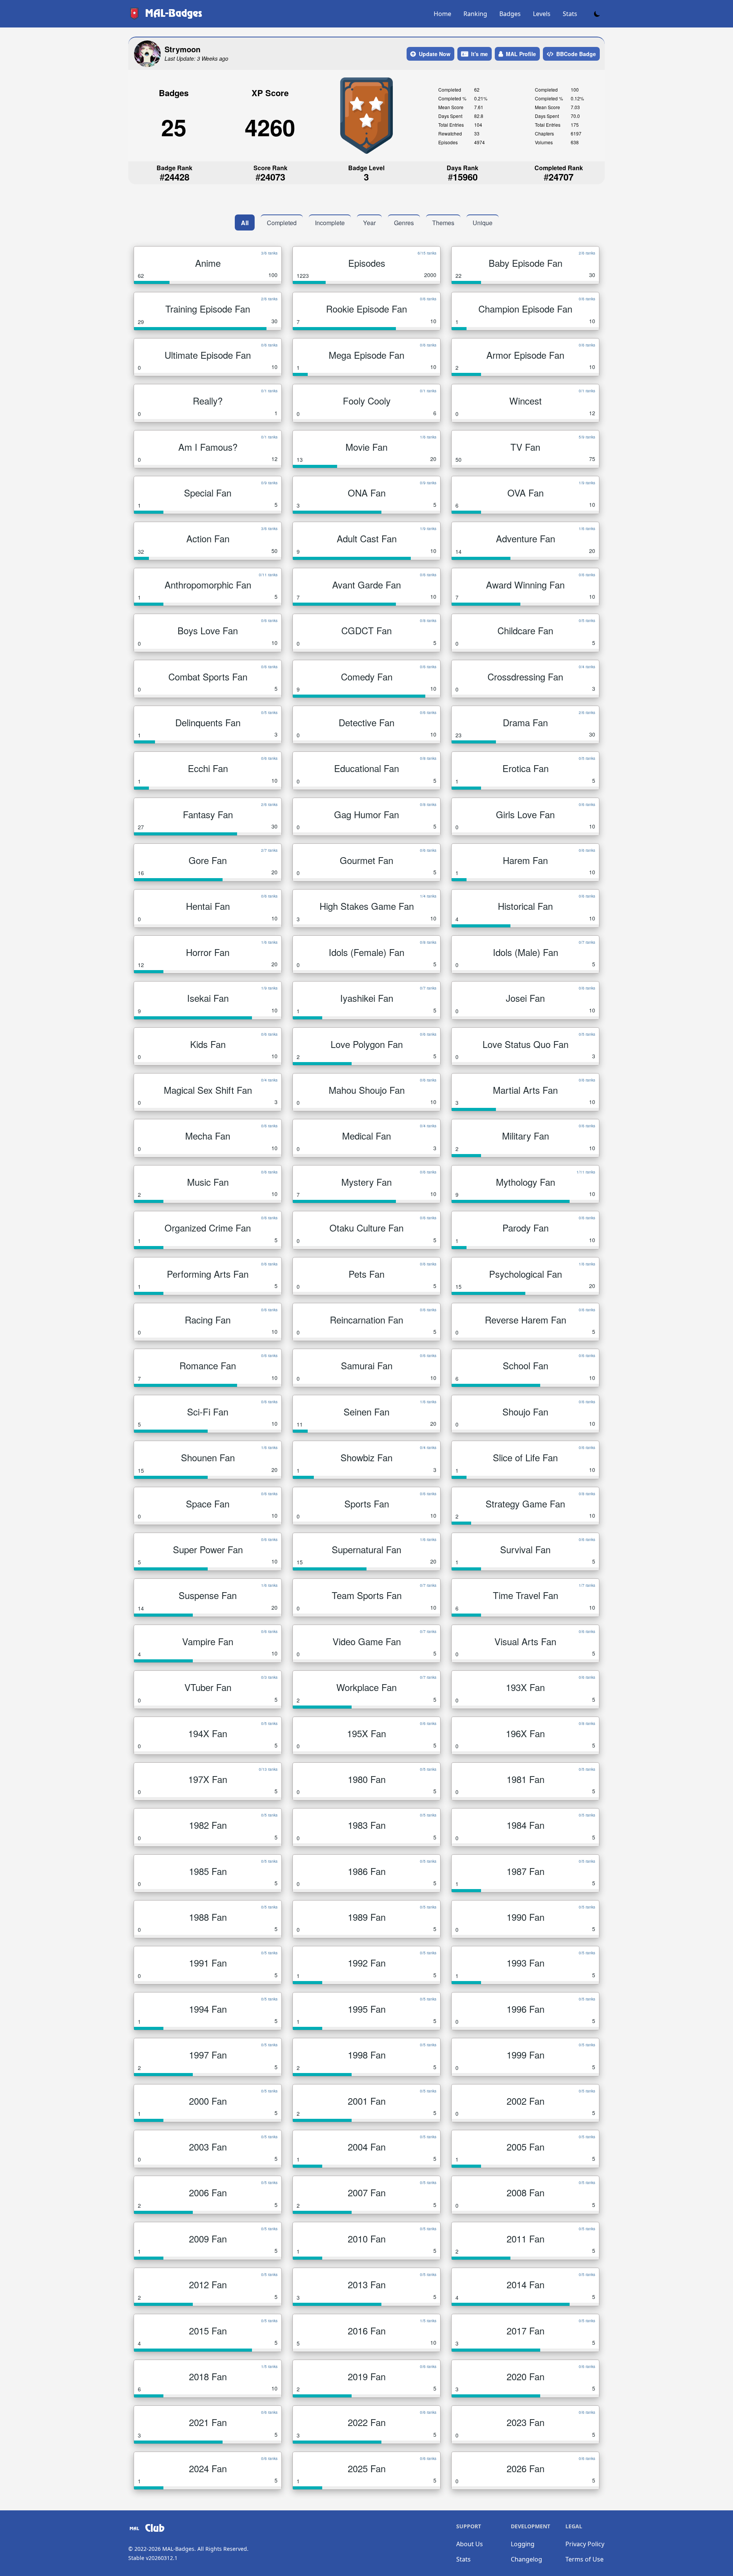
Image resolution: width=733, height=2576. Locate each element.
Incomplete (330, 223)
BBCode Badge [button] (576, 54)
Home (442, 14)
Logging (523, 2544)
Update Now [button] (435, 54)
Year (369, 223)
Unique (483, 223)
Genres (404, 223)
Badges (510, 14)
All (245, 223)
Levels (542, 14)
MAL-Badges (178, 2549)
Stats (570, 14)
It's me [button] (480, 54)
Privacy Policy (585, 2544)
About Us (470, 2544)
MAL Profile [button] (521, 54)
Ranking (475, 14)
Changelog (526, 2559)
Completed (282, 223)
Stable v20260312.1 (153, 2558)
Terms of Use (584, 2559)
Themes (443, 223)
